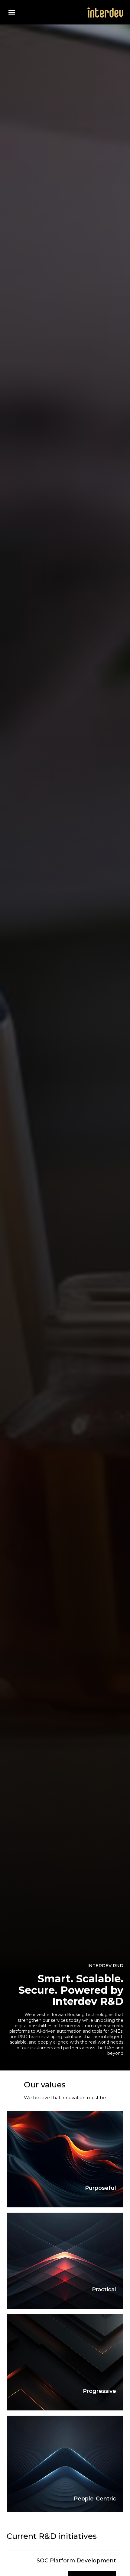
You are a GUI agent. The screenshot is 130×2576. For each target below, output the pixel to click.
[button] (12, 12)
